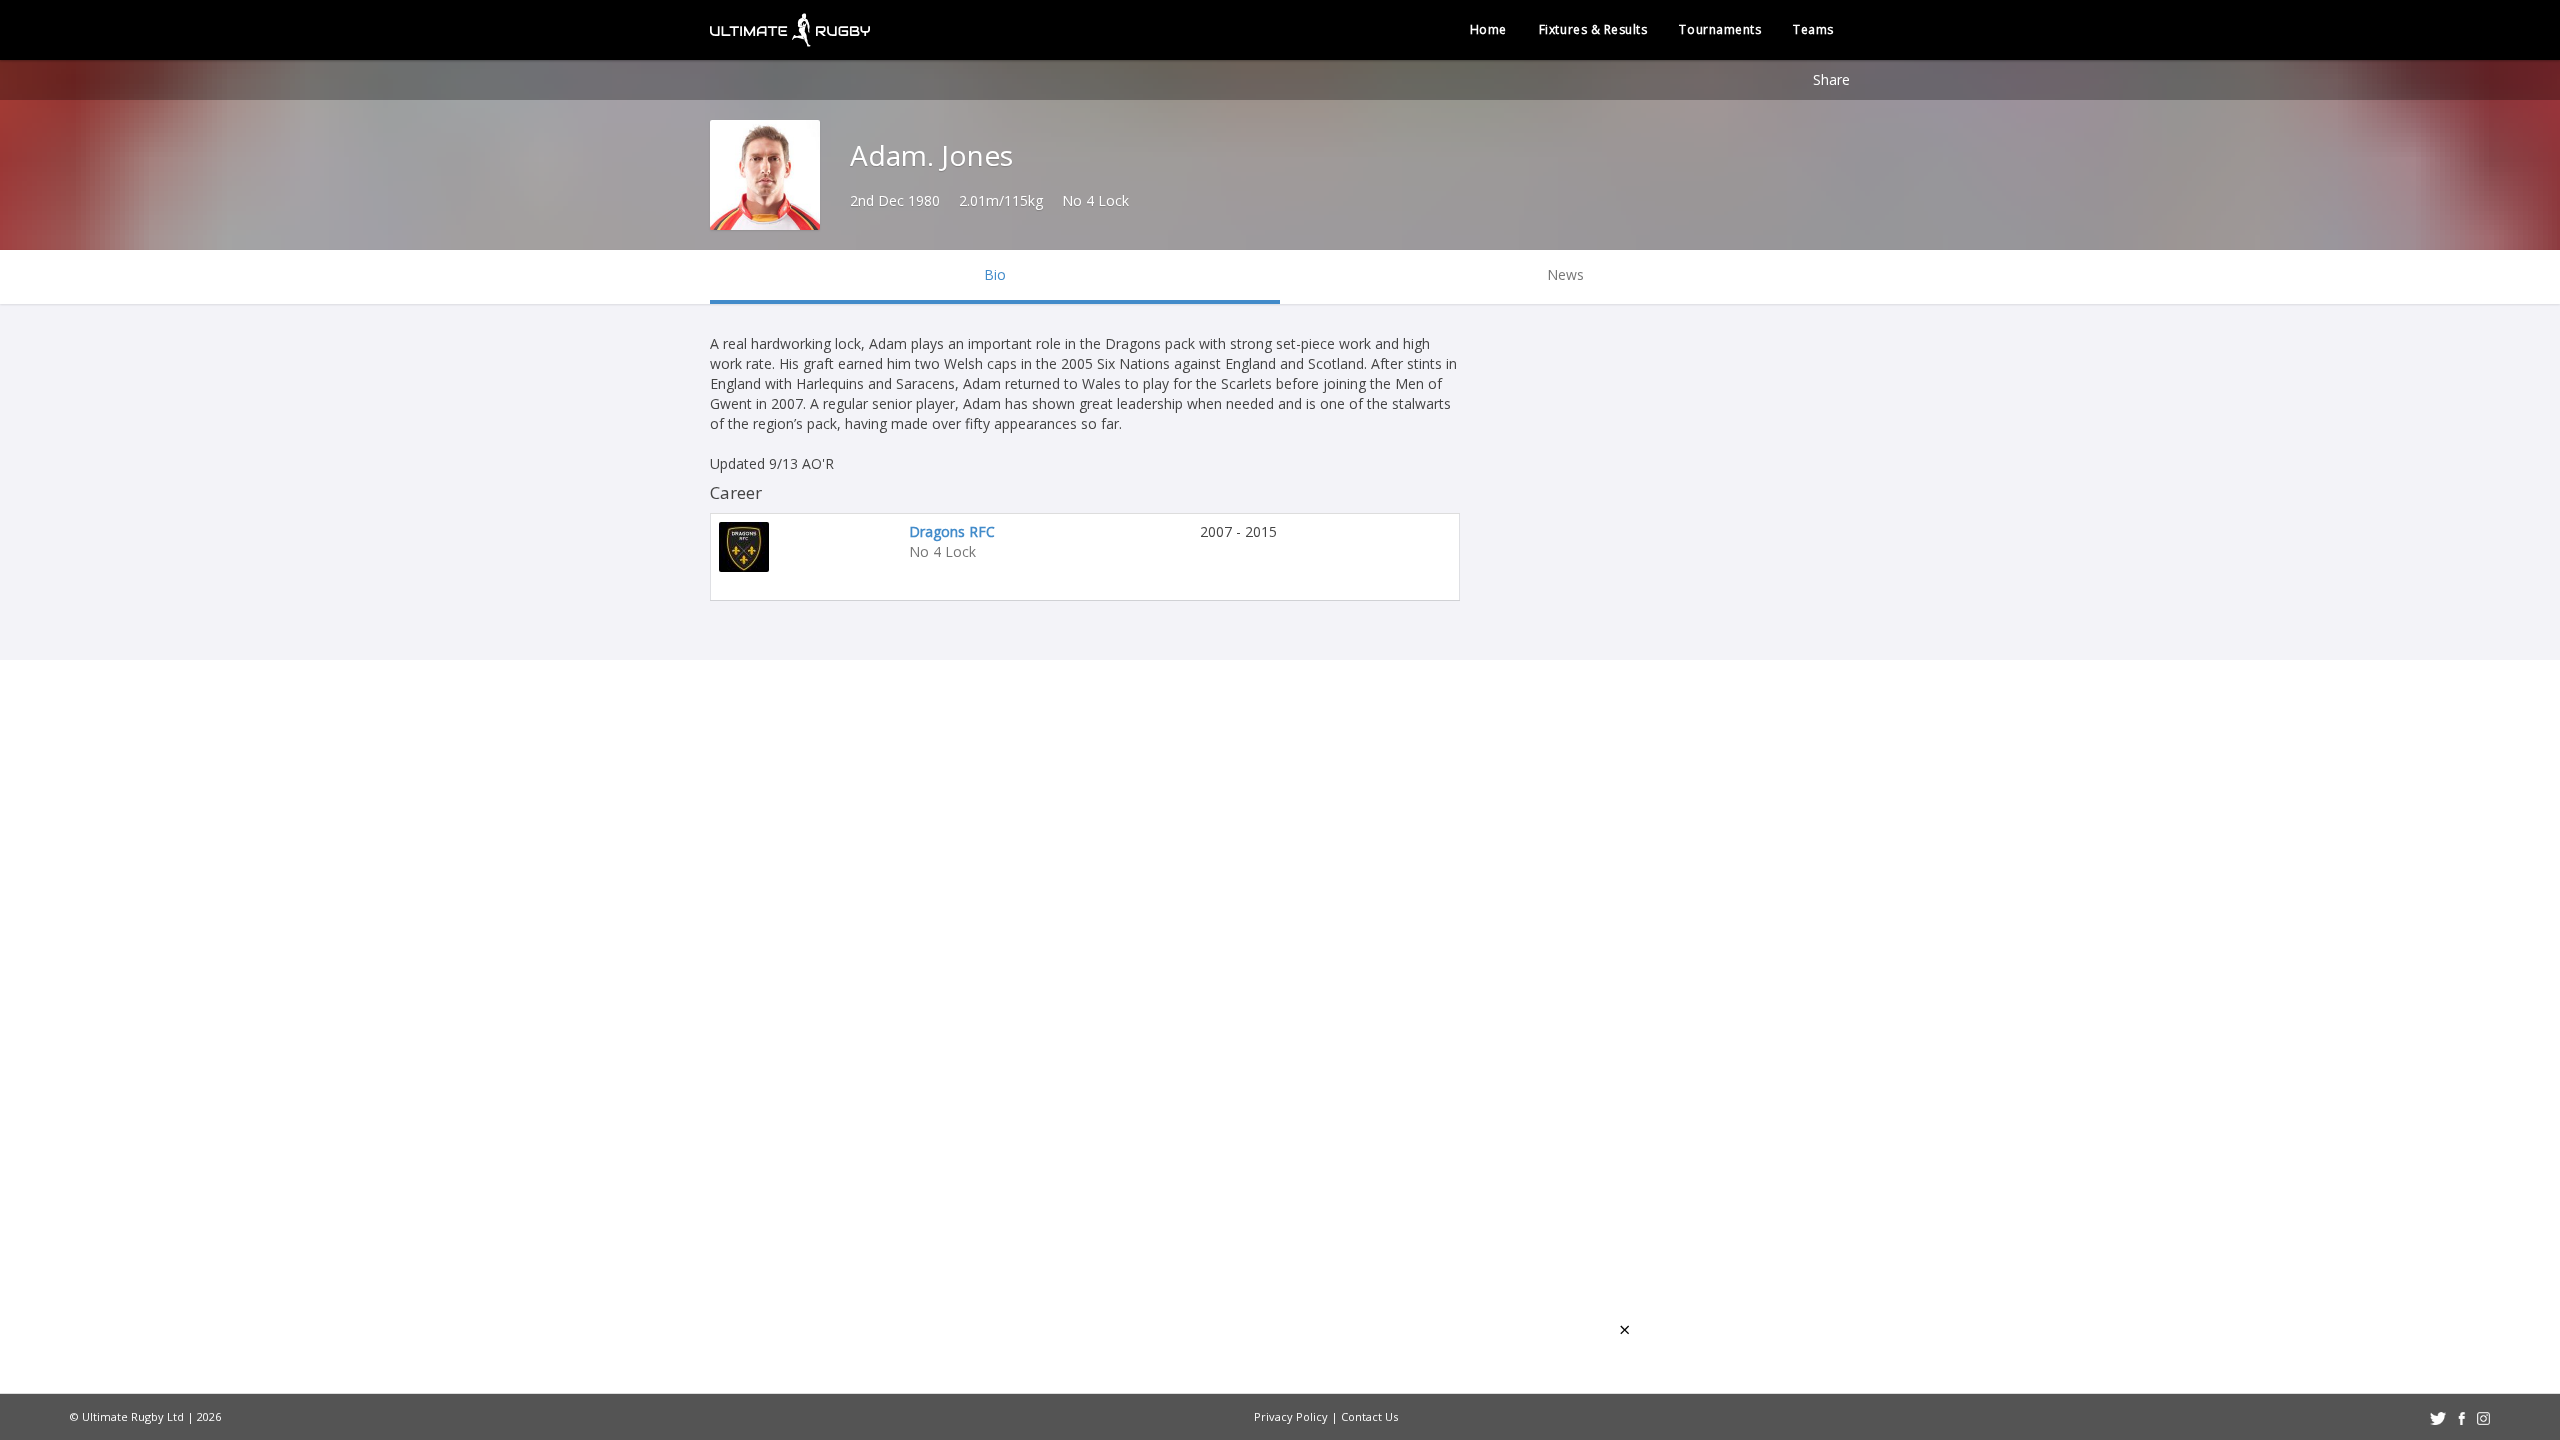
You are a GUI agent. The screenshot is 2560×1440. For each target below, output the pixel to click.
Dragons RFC (952, 531)
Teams (1813, 29)
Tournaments (1720, 29)
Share (1831, 79)
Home (1488, 29)
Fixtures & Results (1593, 29)
